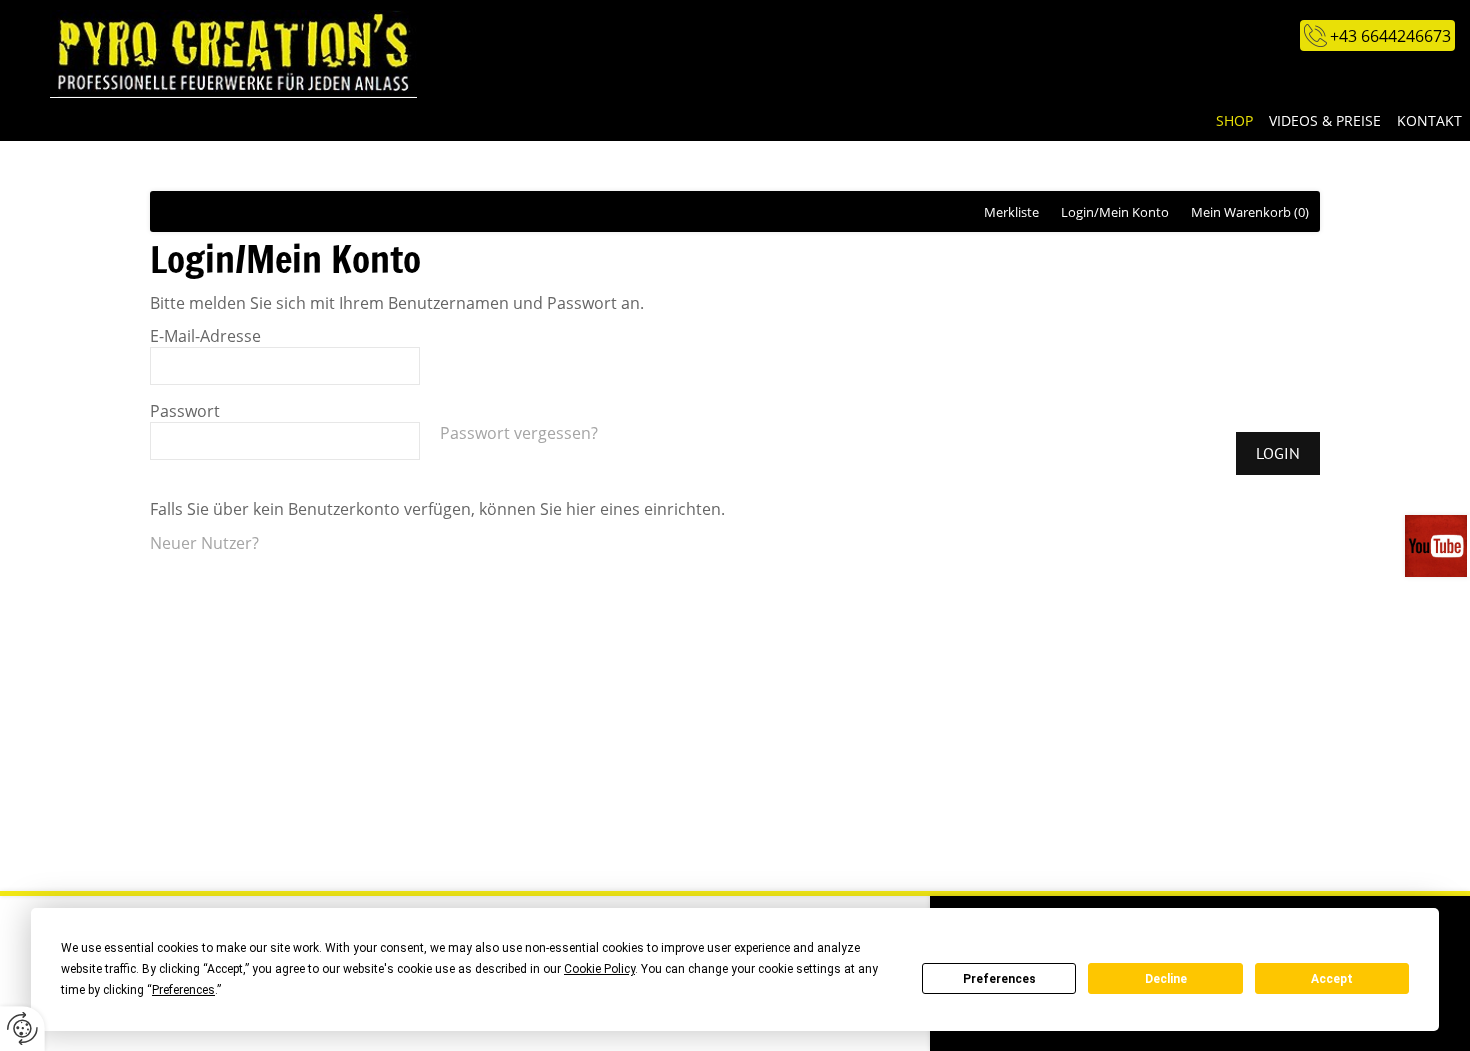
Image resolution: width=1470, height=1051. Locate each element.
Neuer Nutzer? (204, 543)
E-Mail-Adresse (205, 336)
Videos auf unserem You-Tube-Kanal (1437, 546)
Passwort (185, 411)
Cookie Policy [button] (599, 969)
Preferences (999, 979)
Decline (1166, 979)
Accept (1332, 979)
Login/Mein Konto (1115, 212)
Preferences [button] (183, 990)
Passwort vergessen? (519, 433)
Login (1278, 453)
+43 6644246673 (1390, 36)
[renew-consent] (22, 1028)
